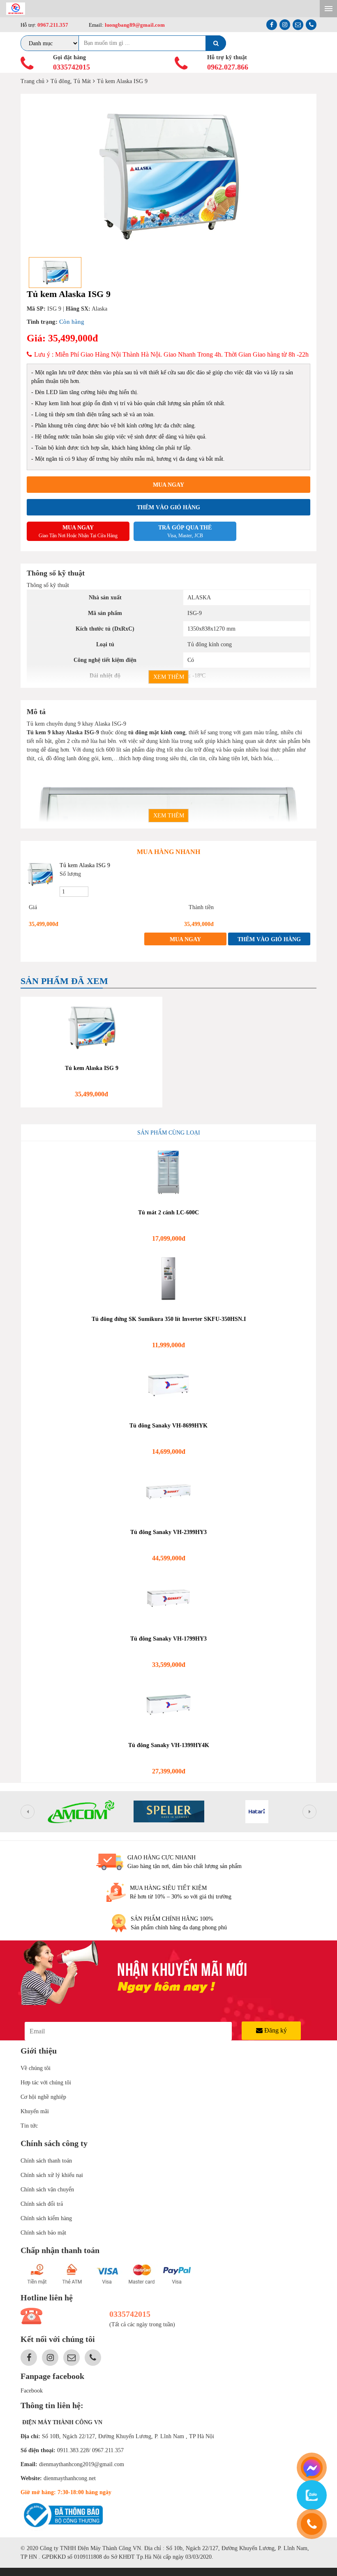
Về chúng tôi (36, 2068)
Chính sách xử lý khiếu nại (52, 2175)
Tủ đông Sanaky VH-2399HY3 (168, 1532)
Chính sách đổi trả (42, 2204)
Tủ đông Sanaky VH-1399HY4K (169, 1745)
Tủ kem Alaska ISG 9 (85, 865)
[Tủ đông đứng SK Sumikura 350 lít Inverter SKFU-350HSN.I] (168, 1279)
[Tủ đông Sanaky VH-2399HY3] (168, 1492)
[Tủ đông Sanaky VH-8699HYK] (168, 1385)
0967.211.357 (53, 25)
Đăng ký (275, 2030)
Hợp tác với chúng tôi (46, 2083)
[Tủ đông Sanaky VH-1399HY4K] (168, 1705)
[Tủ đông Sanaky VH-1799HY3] (168, 1598)
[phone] (312, 2524)
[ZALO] (312, 2495)
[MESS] (312, 2468)
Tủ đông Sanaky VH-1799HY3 (168, 1639)
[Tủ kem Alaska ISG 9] (40, 874)
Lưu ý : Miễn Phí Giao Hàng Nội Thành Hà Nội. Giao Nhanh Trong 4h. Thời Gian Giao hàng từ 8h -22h (171, 354)
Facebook (32, 2391)
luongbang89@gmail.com (134, 25)
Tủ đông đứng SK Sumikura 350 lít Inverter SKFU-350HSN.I (169, 1319)
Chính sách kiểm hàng (46, 2218)
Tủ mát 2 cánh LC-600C (168, 1213)
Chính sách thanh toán (46, 2161)
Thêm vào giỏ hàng (168, 507)
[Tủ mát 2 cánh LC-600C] (168, 1172)
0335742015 (72, 67)
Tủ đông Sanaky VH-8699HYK (168, 1426)
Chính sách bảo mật (43, 2233)
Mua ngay (168, 485)
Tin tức (29, 2126)
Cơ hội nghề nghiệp (43, 2097)
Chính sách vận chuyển (47, 2190)
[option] (168, 176)
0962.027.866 (228, 67)
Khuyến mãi (35, 2111)
